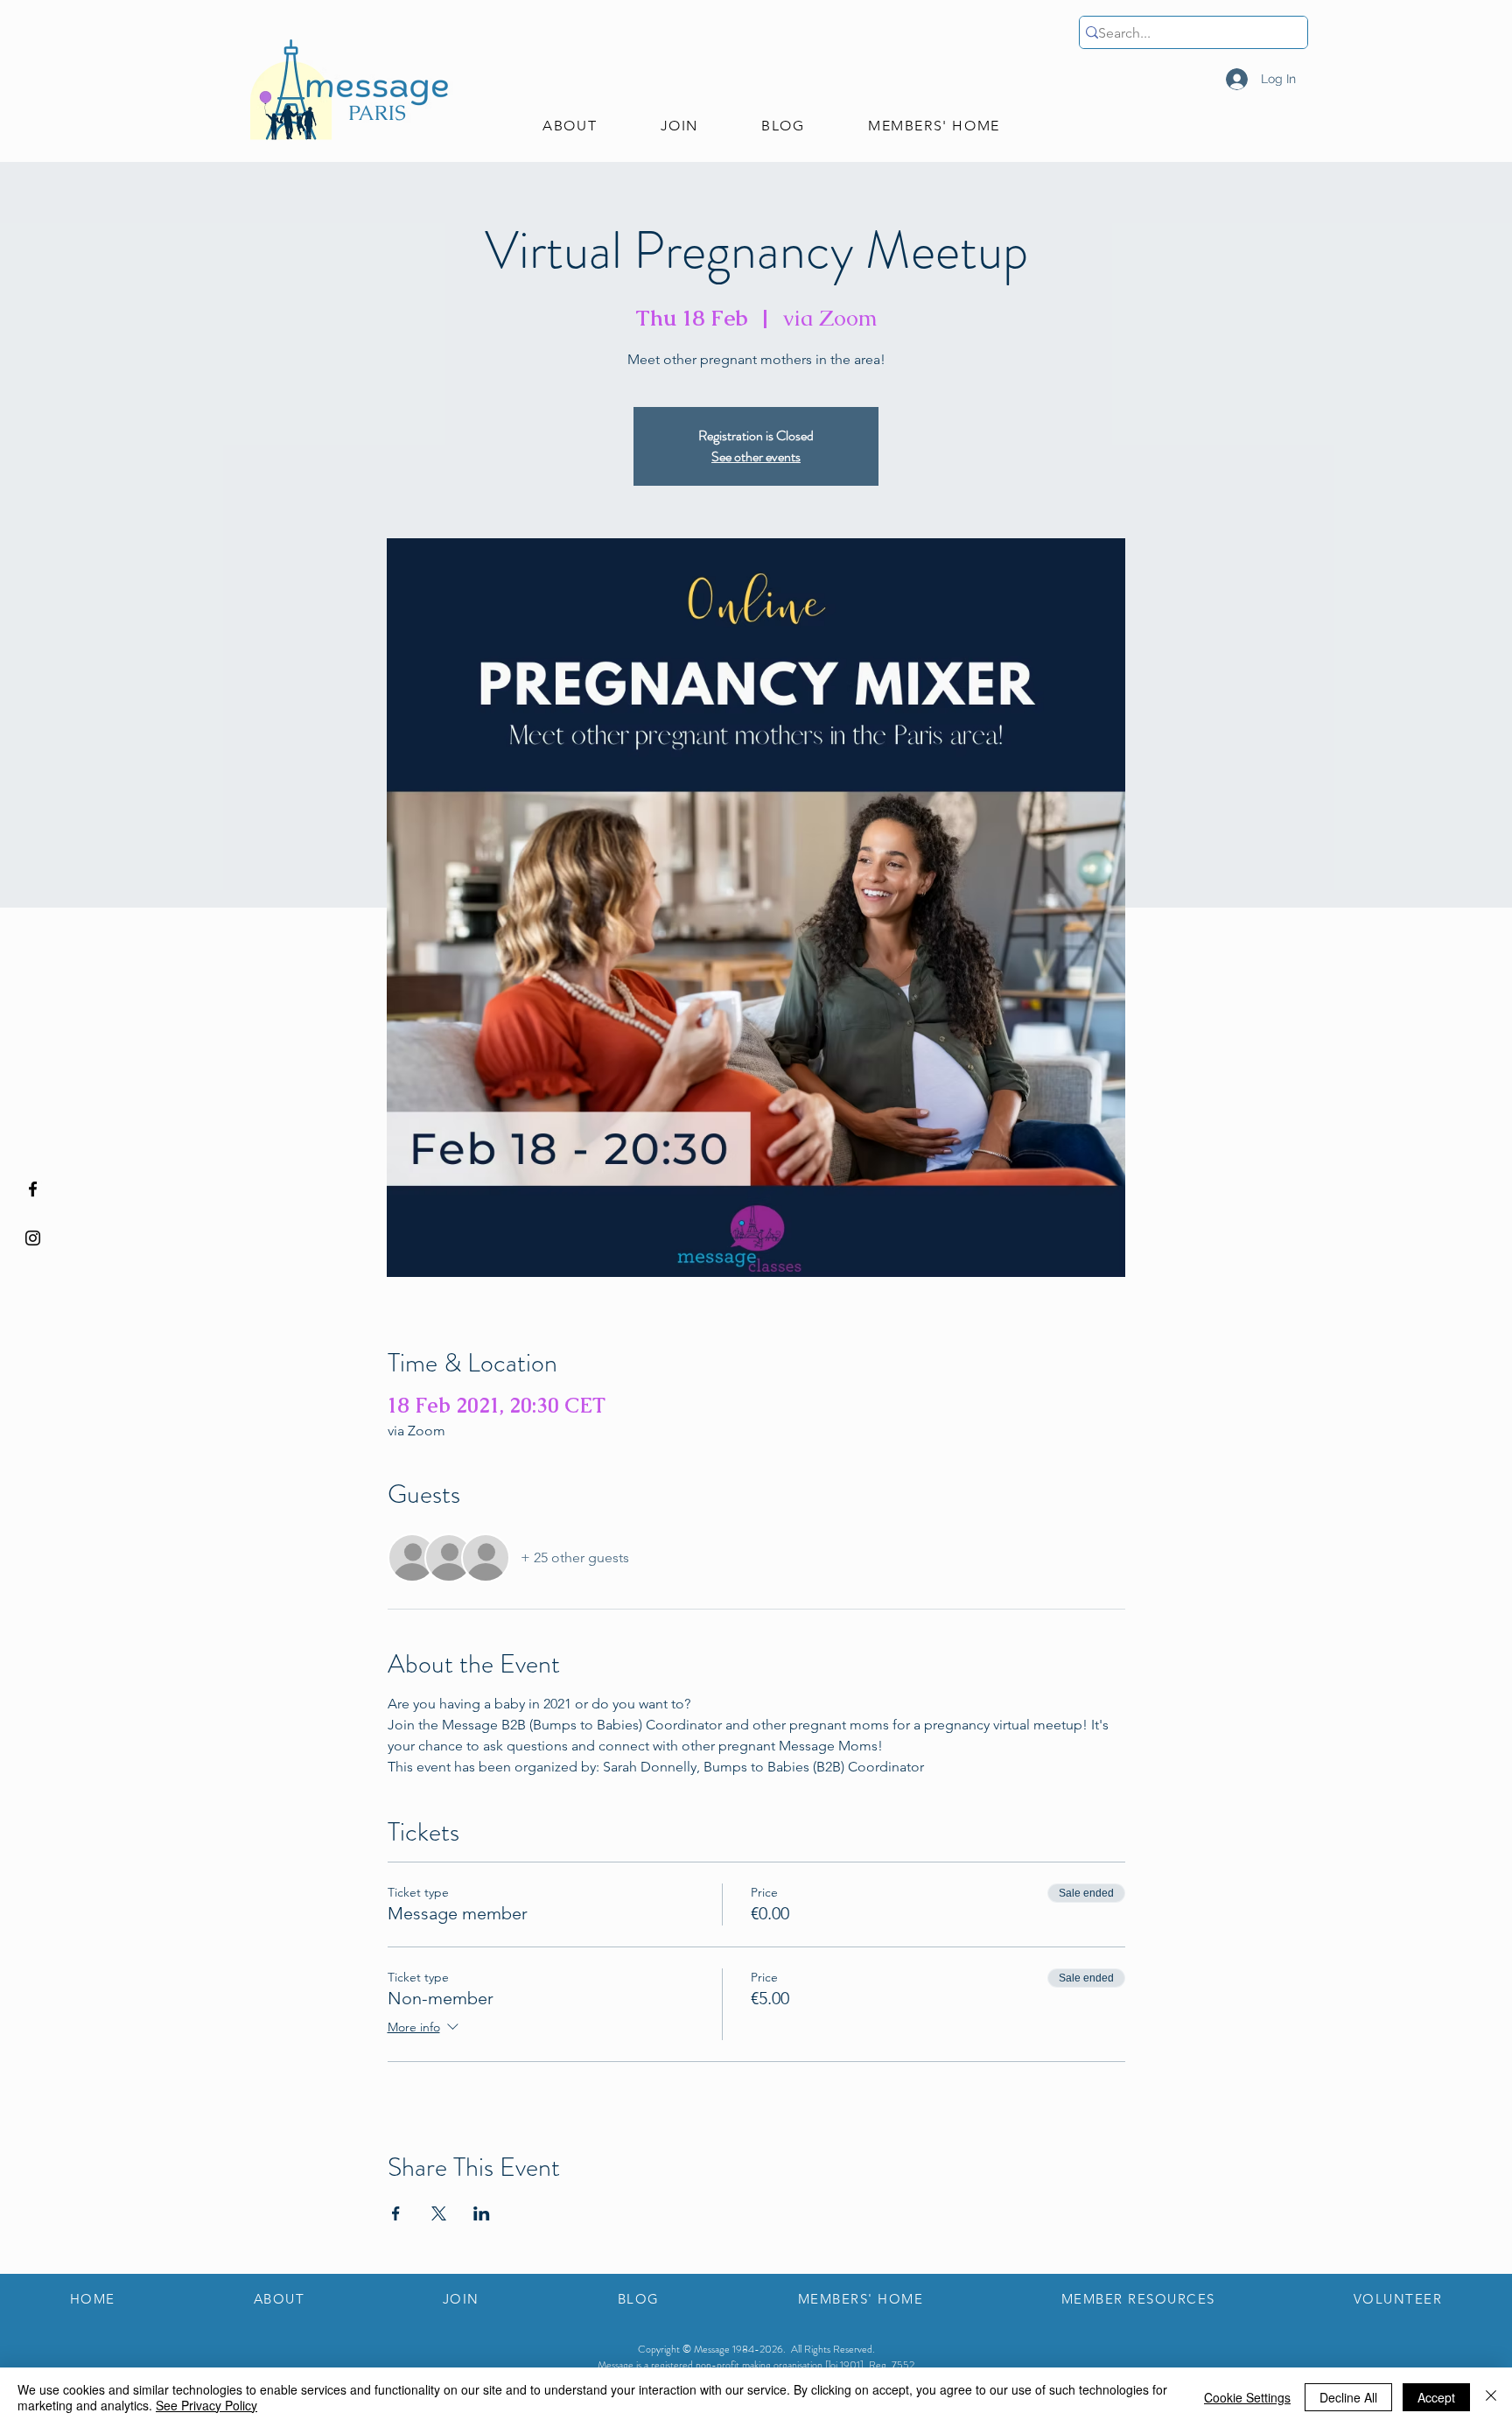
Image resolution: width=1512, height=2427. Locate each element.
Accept (1436, 2397)
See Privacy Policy (206, 2405)
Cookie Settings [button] (1247, 2397)
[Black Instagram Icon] (33, 1238)
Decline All (1348, 2397)
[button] (570, 126)
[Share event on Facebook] (396, 2213)
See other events (756, 456)
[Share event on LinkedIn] (482, 2213)
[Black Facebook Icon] (33, 1189)
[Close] (1491, 2397)
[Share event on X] (439, 2213)
